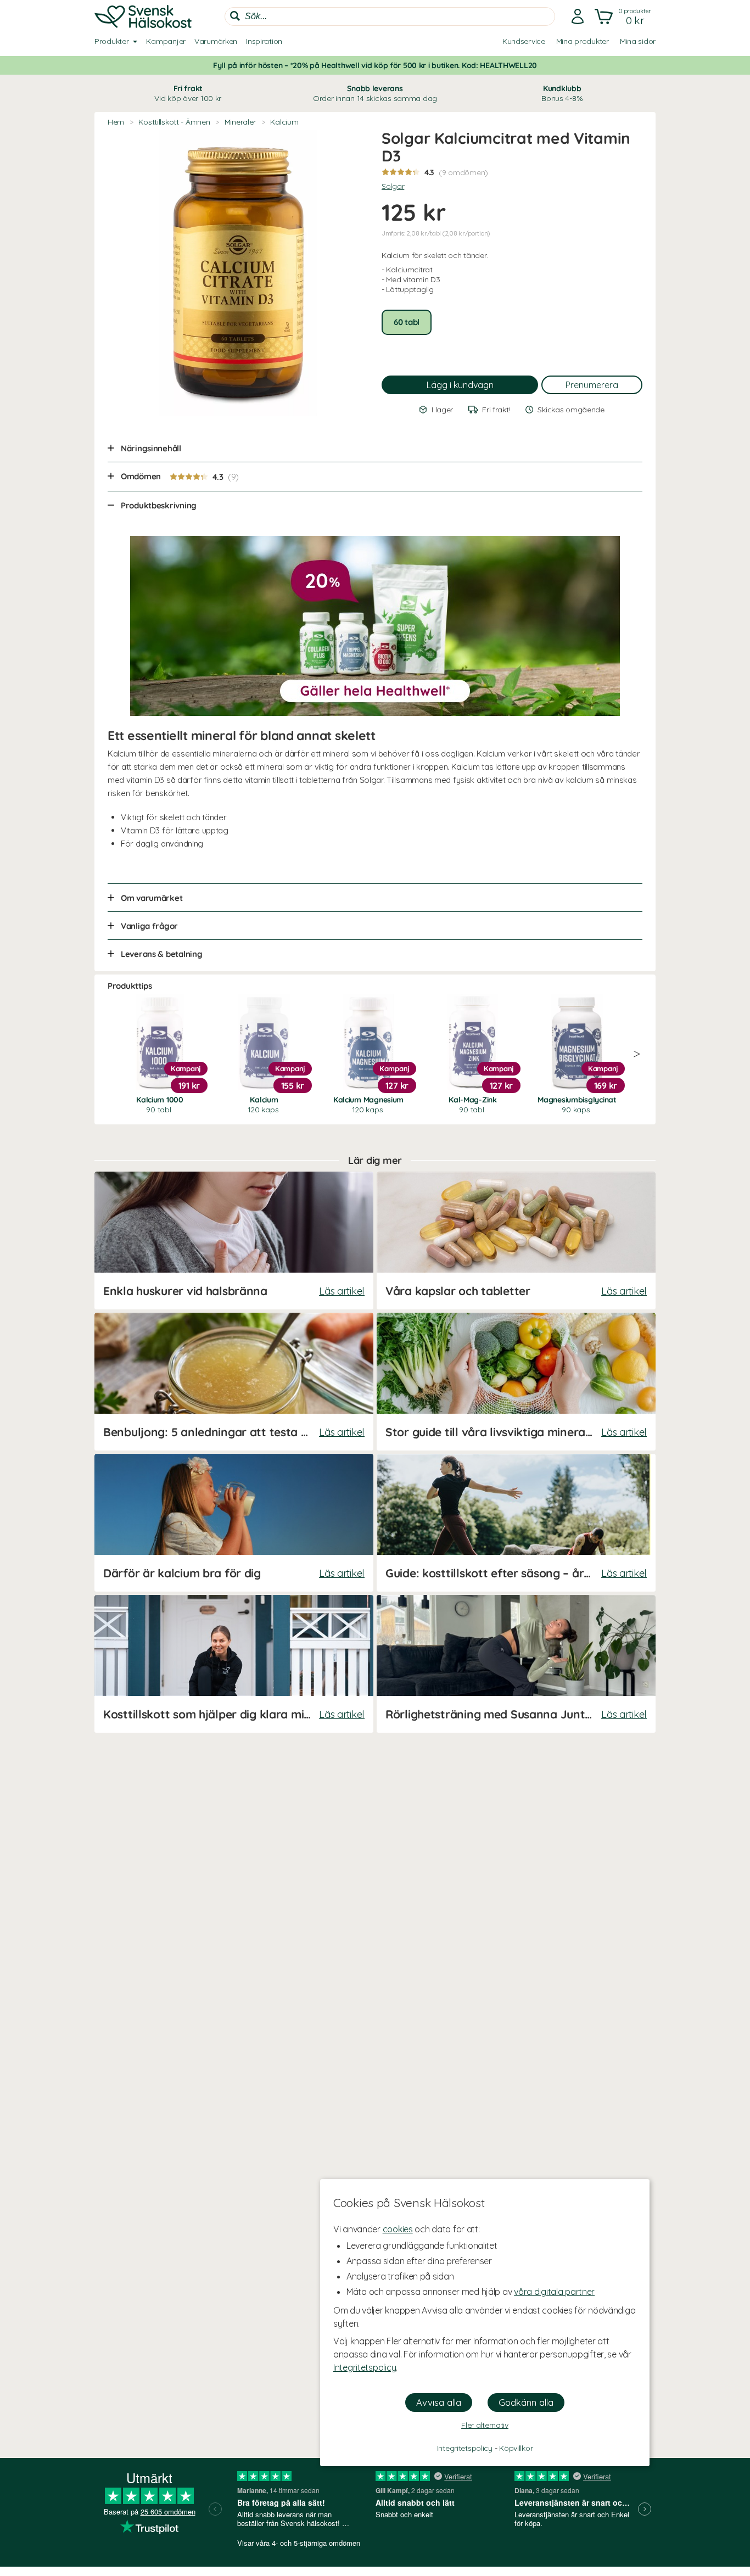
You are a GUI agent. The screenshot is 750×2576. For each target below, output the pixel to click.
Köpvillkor (516, 2448)
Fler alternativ (485, 2425)
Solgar (393, 186)
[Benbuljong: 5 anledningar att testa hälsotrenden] (234, 1382)
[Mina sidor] (578, 16)
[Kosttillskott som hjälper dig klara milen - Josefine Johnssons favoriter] (234, 1664)
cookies (398, 2229)
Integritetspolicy (365, 2367)
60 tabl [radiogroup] (407, 322)
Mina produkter (583, 41)
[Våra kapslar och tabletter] (516, 1241)
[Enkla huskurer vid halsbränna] (234, 1241)
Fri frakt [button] (188, 93)
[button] (624, 16)
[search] (390, 16)
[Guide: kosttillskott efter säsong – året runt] (516, 1523)
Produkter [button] (111, 41)
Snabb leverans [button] (375, 93)
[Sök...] (235, 16)
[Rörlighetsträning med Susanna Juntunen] (516, 1664)
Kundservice (524, 41)
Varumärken (216, 41)
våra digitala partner (554, 2292)
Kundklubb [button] (562, 93)
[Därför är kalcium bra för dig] (234, 1523)
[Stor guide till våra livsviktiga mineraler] (516, 1382)
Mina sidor (638, 41)
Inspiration (264, 41)
